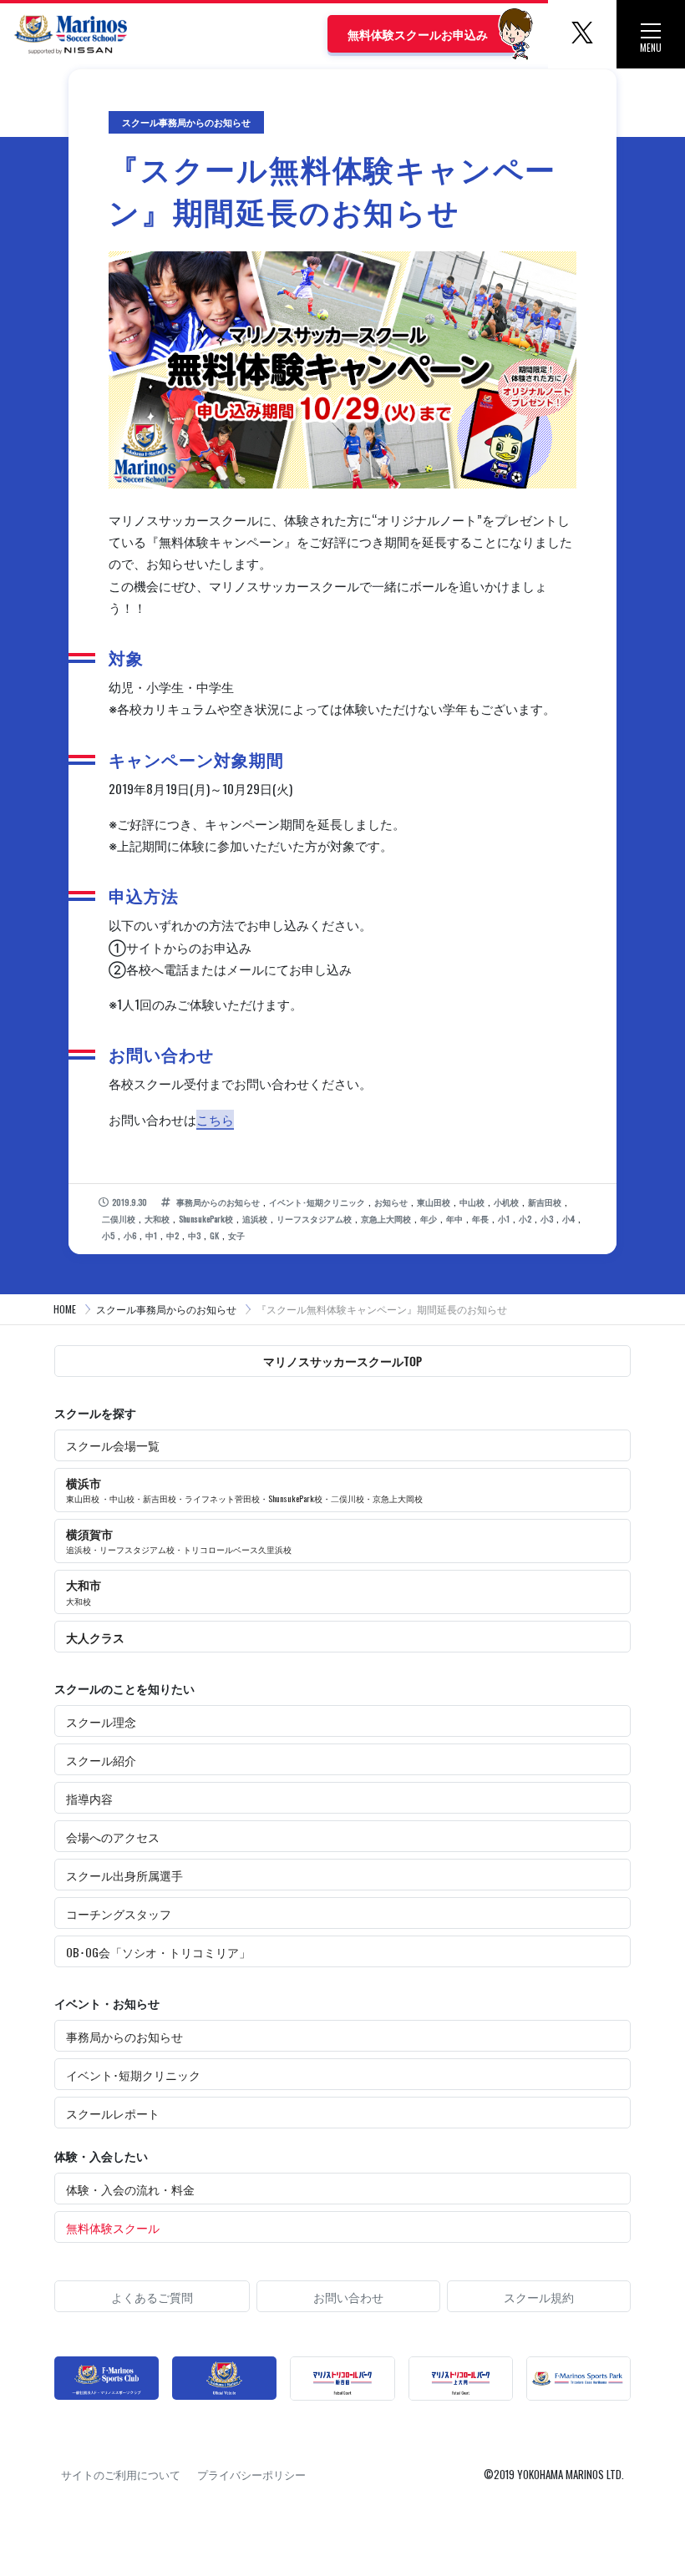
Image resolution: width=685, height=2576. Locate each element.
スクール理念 (101, 1721)
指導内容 (89, 1798)
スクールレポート (113, 2113)
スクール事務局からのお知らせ (166, 1309)
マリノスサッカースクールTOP (342, 1361)
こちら (215, 1119)
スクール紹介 (101, 1760)
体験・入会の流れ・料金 (130, 2189)
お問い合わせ (348, 2297)
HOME (65, 1309)
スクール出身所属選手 (124, 1875)
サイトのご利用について (121, 2474)
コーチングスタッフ (119, 1913)
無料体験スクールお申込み (418, 34)
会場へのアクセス (113, 1837)
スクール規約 (539, 2297)
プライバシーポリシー (251, 2474)
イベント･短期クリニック (133, 2075)
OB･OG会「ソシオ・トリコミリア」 (158, 1952)
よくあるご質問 (152, 2297)
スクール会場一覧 (113, 1445)
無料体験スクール (113, 2227)
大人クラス (95, 1637)
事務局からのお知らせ (124, 2036)
